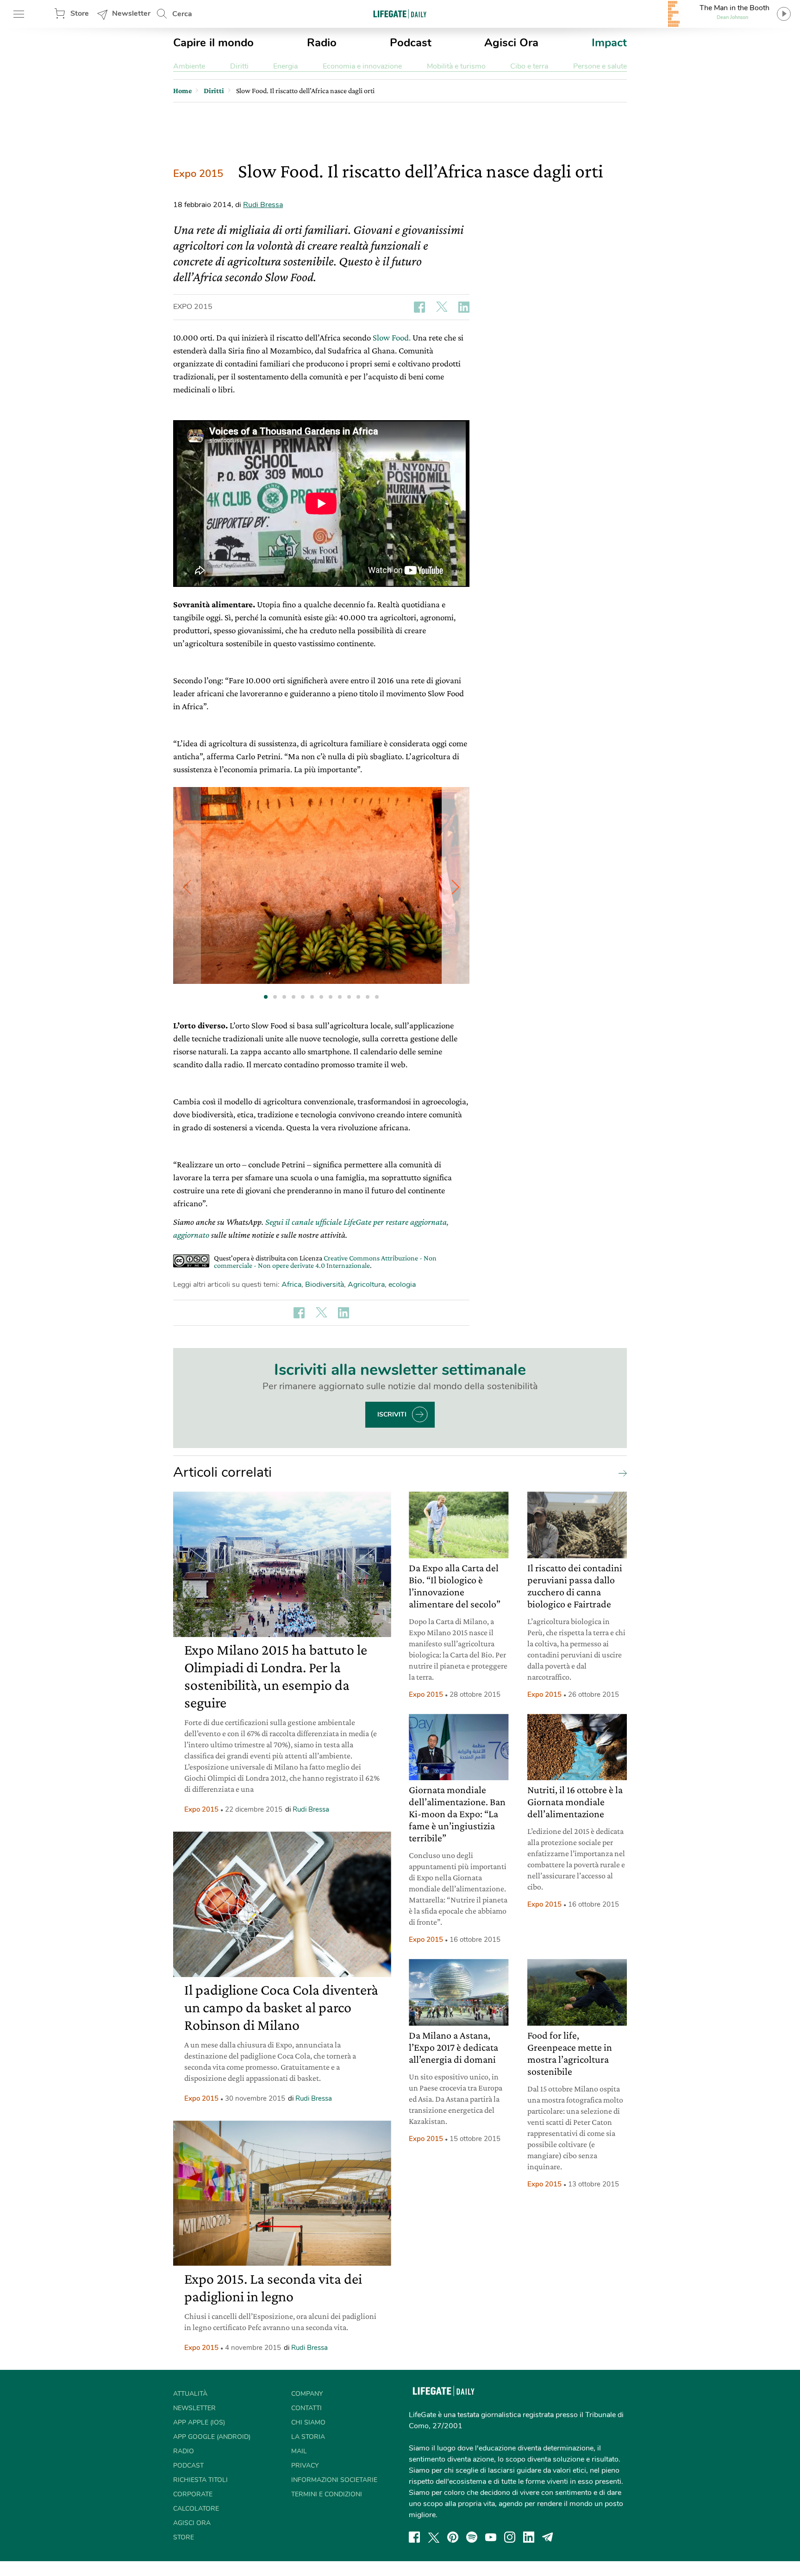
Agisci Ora (511, 43)
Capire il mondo (213, 43)
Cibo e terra (529, 66)
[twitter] (434, 2537)
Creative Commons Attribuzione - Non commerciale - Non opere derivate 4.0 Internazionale (325, 1262)
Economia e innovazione (362, 66)
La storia (308, 2437)
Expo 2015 (198, 174)
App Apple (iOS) (199, 2422)
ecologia (402, 1285)
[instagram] (510, 2537)
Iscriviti (392, 1414)
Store (80, 13)
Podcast (411, 43)
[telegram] (548, 2537)
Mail (299, 2451)
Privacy (305, 2466)
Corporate (193, 2494)
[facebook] (414, 2537)
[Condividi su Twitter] (442, 307)
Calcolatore (196, 2509)
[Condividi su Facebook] (419, 307)
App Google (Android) (212, 2437)
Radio (322, 43)
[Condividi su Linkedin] (464, 307)
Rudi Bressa (263, 205)
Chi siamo (308, 2422)
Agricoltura (366, 1285)
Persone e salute (600, 66)
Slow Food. (392, 337)
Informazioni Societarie (334, 2480)
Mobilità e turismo (456, 66)
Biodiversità (325, 1285)
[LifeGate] (400, 14)
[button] (456, 887)
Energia (285, 66)
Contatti (306, 2408)
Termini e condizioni (327, 2494)
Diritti (239, 66)
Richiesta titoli (200, 2480)
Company (307, 2394)
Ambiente (189, 66)
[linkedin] (529, 2537)
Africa (291, 1285)
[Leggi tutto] (620, 1473)
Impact (609, 43)
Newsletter (131, 13)
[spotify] (472, 2537)
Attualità (190, 2394)
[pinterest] (453, 2537)
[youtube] (491, 2537)
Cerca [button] (182, 14)
